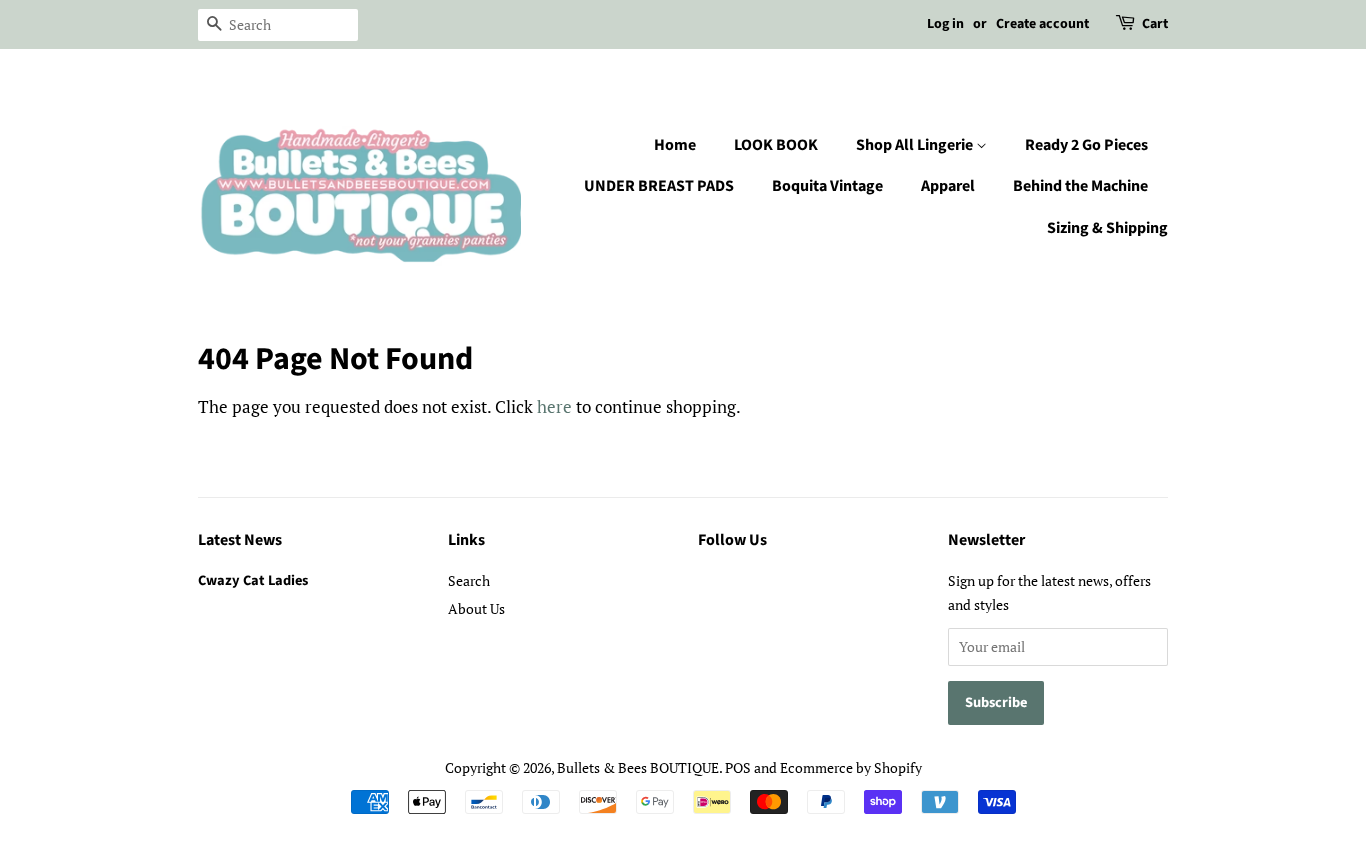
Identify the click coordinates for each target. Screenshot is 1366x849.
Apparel (948, 186)
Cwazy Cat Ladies (253, 580)
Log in (945, 24)
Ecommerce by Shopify (851, 767)
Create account (1042, 24)
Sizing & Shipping (1107, 228)
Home (675, 145)
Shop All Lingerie (916, 145)
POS (738, 767)
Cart (1155, 24)
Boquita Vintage (827, 186)
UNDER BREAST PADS (659, 186)
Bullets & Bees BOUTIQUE (638, 767)
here (554, 406)
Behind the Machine (1080, 186)
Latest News (240, 540)
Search (469, 580)
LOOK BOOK (776, 145)
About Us (476, 608)
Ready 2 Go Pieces (1086, 145)
